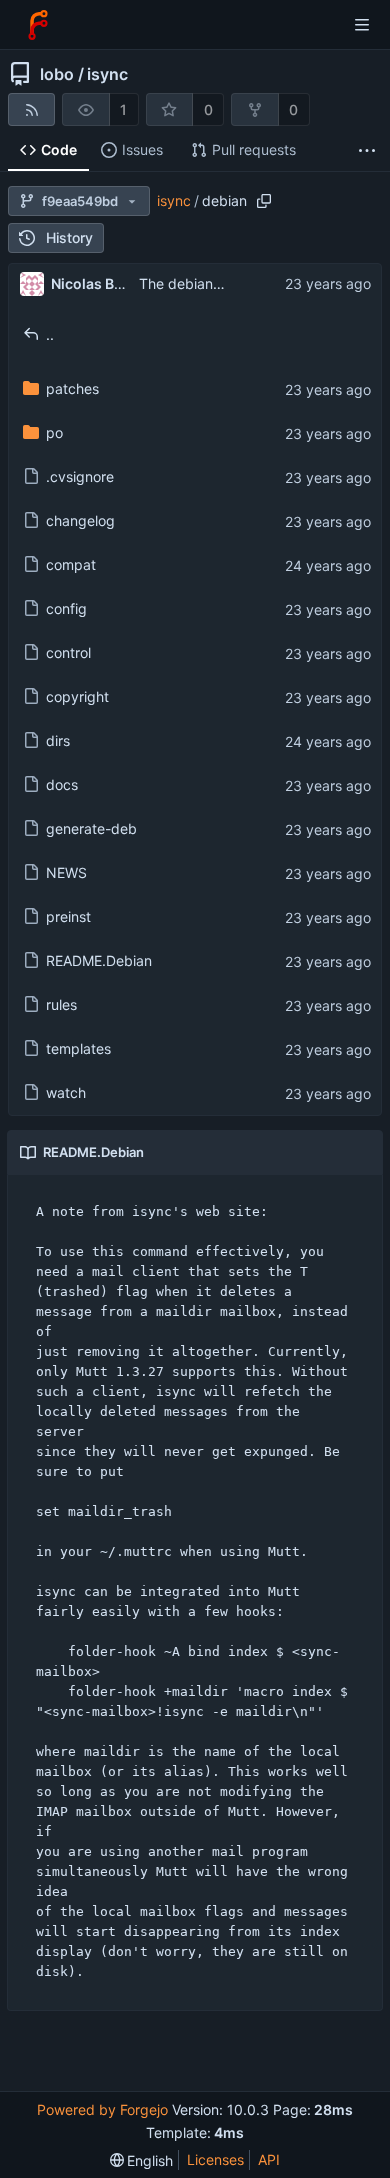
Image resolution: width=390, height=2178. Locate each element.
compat (71, 564)
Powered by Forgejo (102, 2109)
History (69, 237)
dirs (58, 740)
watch (66, 1092)
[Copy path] (264, 201)
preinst (68, 916)
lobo (57, 74)
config (66, 608)
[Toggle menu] (362, 25)
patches (72, 388)
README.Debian (99, 960)
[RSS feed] (31, 109)
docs (62, 784)
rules (61, 1004)
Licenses (215, 2159)
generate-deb (91, 828)
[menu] (142, 2160)
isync (107, 74)
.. (50, 334)
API (269, 2159)
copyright (77, 696)
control (68, 652)
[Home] (38, 25)
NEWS (66, 872)
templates (78, 1048)
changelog (80, 520)
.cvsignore (80, 476)
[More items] (367, 150)
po (54, 432)
